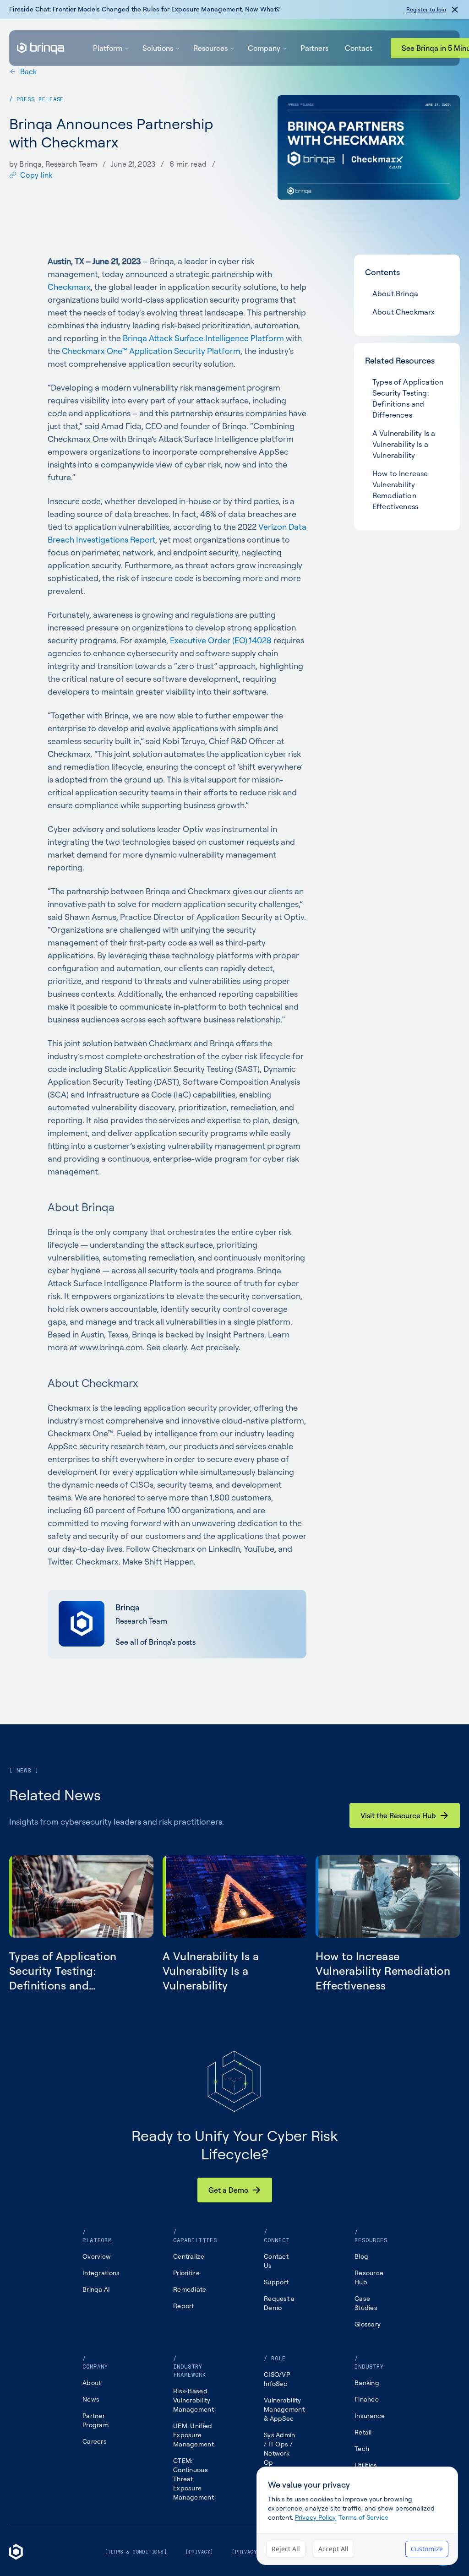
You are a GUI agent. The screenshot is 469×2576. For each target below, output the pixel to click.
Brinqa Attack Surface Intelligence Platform (203, 338)
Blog (361, 2256)
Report (184, 2306)
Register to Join (426, 9)
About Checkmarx (404, 312)
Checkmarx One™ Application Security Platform (151, 351)
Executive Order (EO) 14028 (221, 640)
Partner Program (95, 2420)
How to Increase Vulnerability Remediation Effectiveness (400, 490)
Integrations (101, 2273)
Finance (367, 2399)
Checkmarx (69, 287)
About (92, 2383)
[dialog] (357, 2516)
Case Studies (366, 2303)
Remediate (190, 2289)
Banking (367, 2383)
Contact (359, 48)
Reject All (286, 2549)
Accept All (333, 2549)
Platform (108, 48)
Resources (210, 48)
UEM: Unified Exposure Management (194, 2435)
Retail (363, 2432)
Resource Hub (369, 2277)
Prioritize (186, 2273)
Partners (314, 48)
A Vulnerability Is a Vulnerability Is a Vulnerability (404, 444)
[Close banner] (455, 10)
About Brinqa (395, 293)
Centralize (189, 2256)
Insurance (370, 2416)
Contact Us (276, 2261)
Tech (362, 2448)
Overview (97, 2256)
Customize (427, 2549)
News (91, 2399)
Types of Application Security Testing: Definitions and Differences (408, 398)
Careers (95, 2441)
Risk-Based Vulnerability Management (194, 2400)
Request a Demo (279, 2303)
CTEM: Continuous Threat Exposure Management (194, 2479)
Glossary (368, 2324)
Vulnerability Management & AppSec (285, 2409)
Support (276, 2282)
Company (264, 48)
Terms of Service (363, 2517)
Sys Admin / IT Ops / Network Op (280, 2448)
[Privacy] (199, 2552)
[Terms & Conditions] (136, 2552)
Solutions (158, 48)
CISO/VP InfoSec (277, 2379)
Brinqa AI (96, 2289)
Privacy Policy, (316, 2517)
